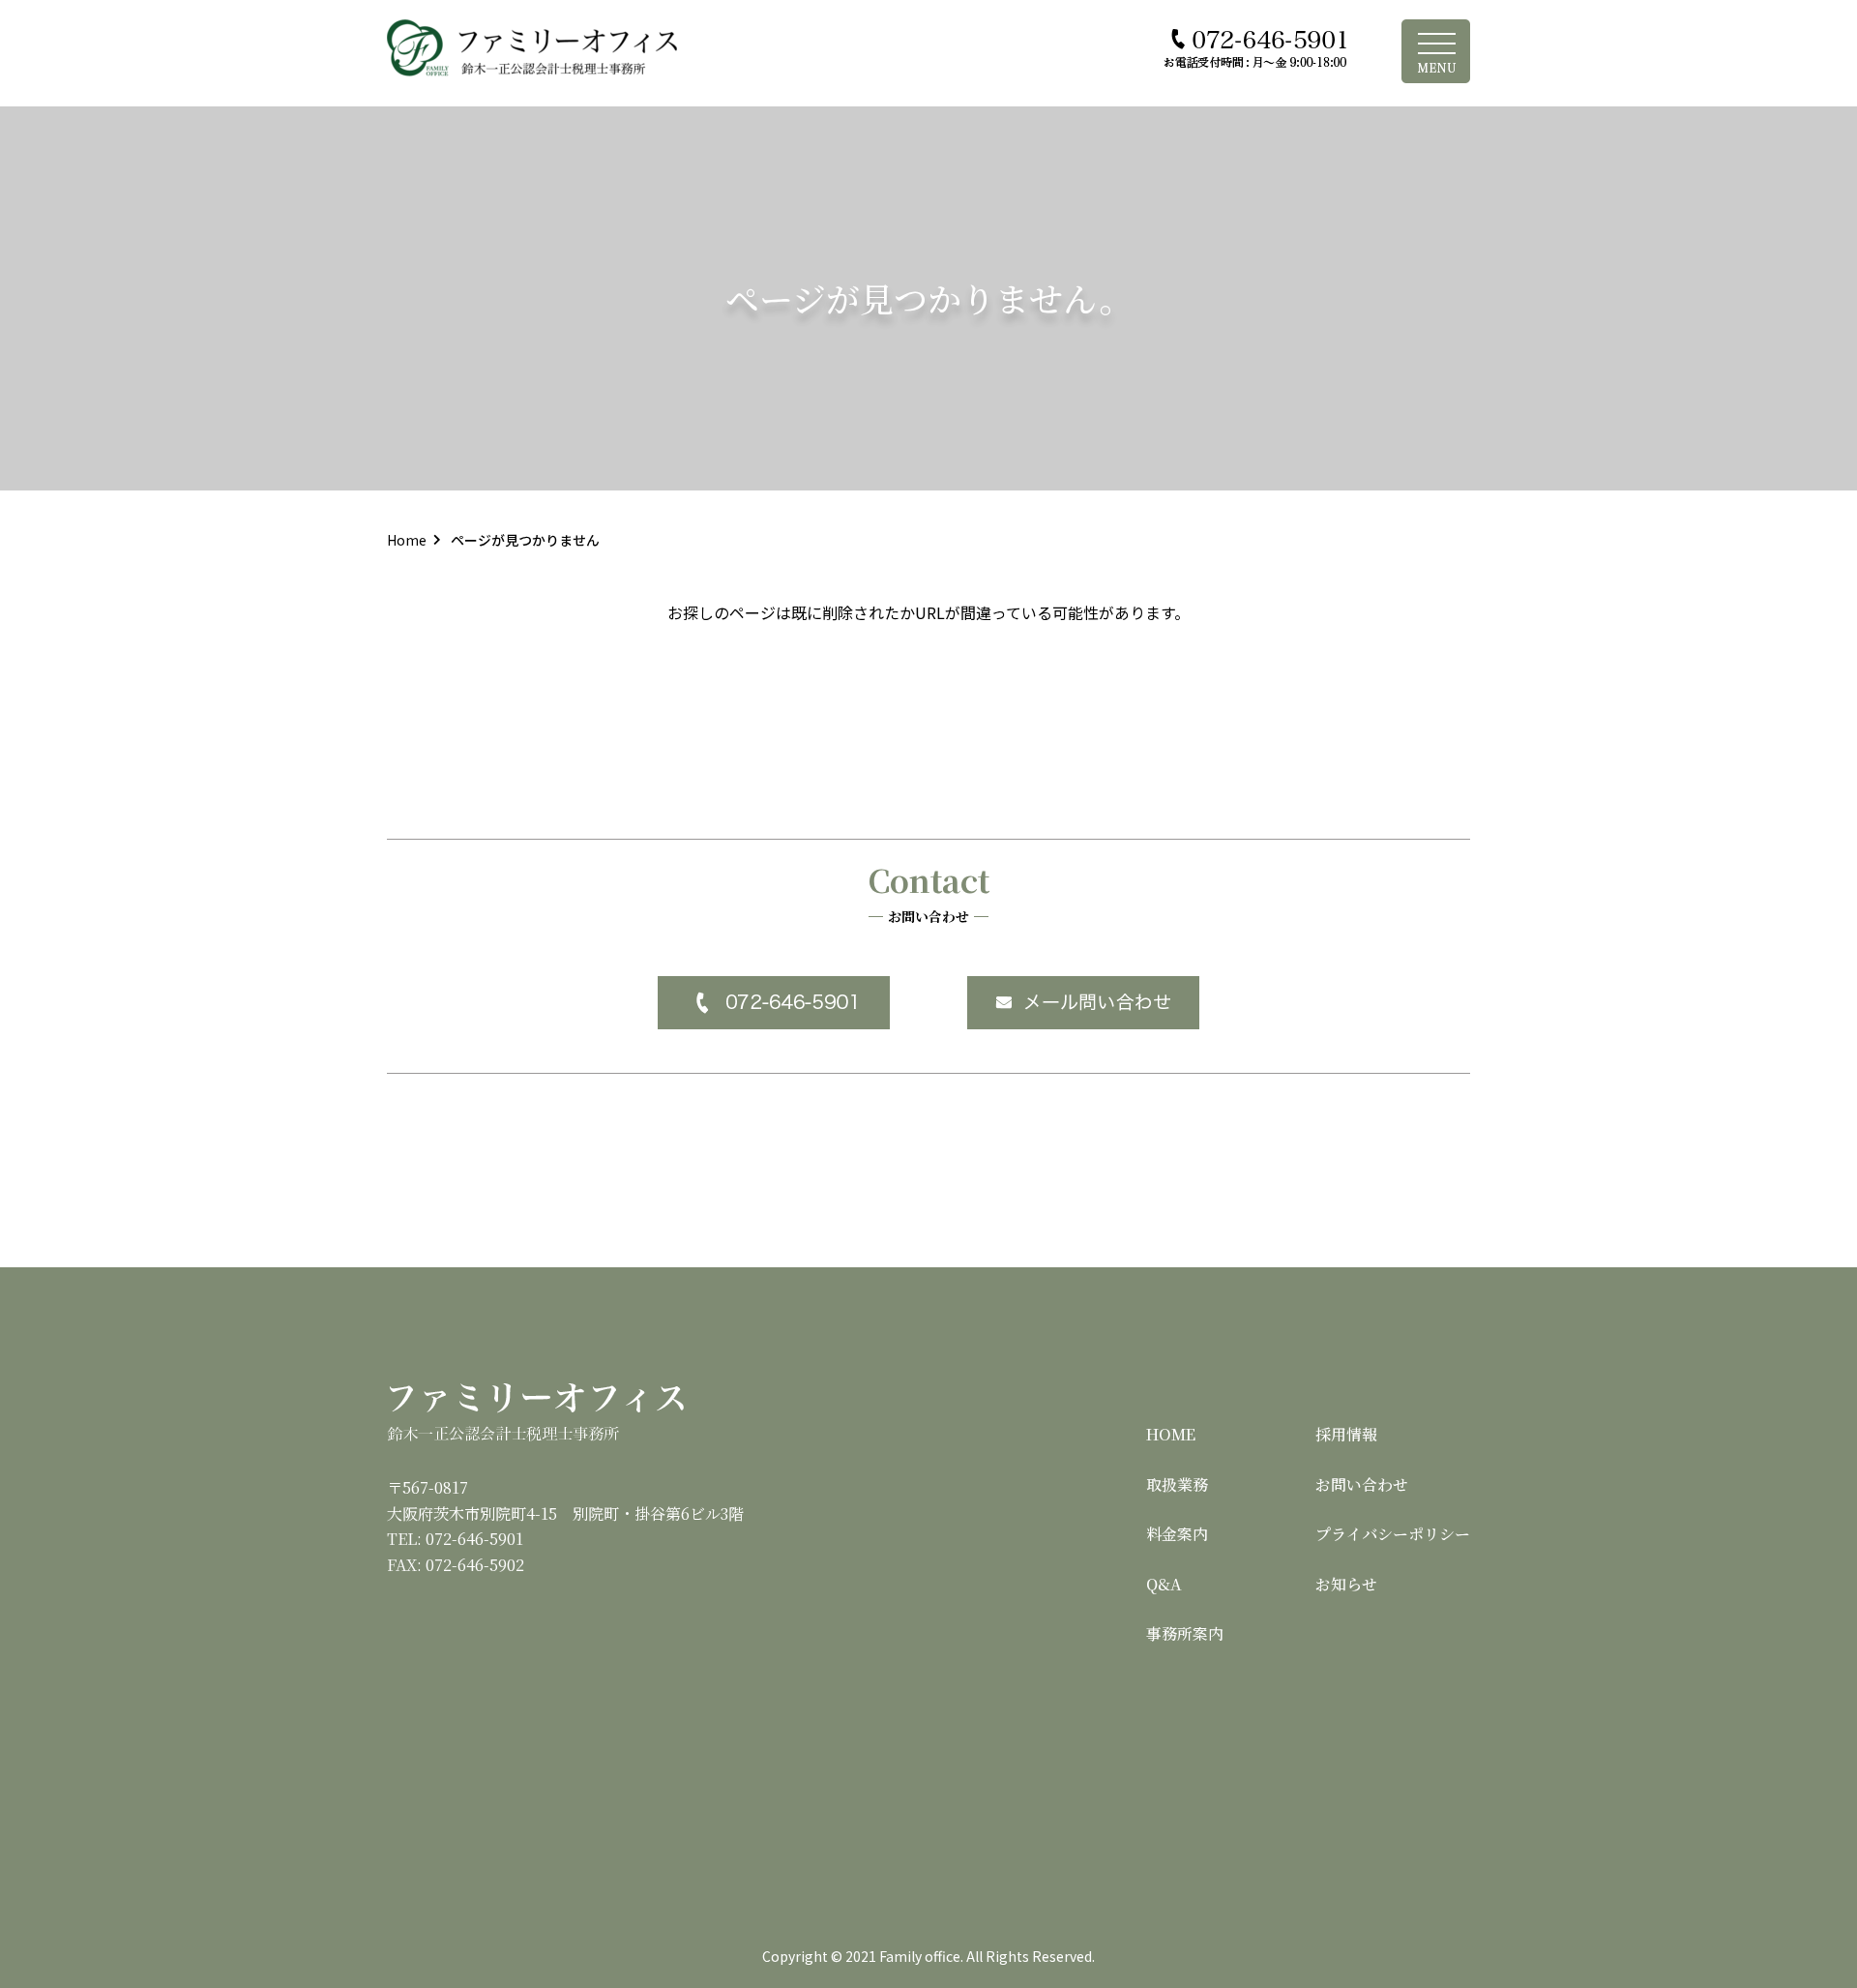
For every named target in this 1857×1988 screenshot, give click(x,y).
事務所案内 (1185, 1633)
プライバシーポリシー (1393, 1534)
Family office (920, 1956)
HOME (1171, 1434)
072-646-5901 (474, 1539)
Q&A (1164, 1584)
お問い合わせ (1362, 1484)
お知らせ (1346, 1584)
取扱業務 (1177, 1484)
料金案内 (1177, 1534)
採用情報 (1346, 1434)
